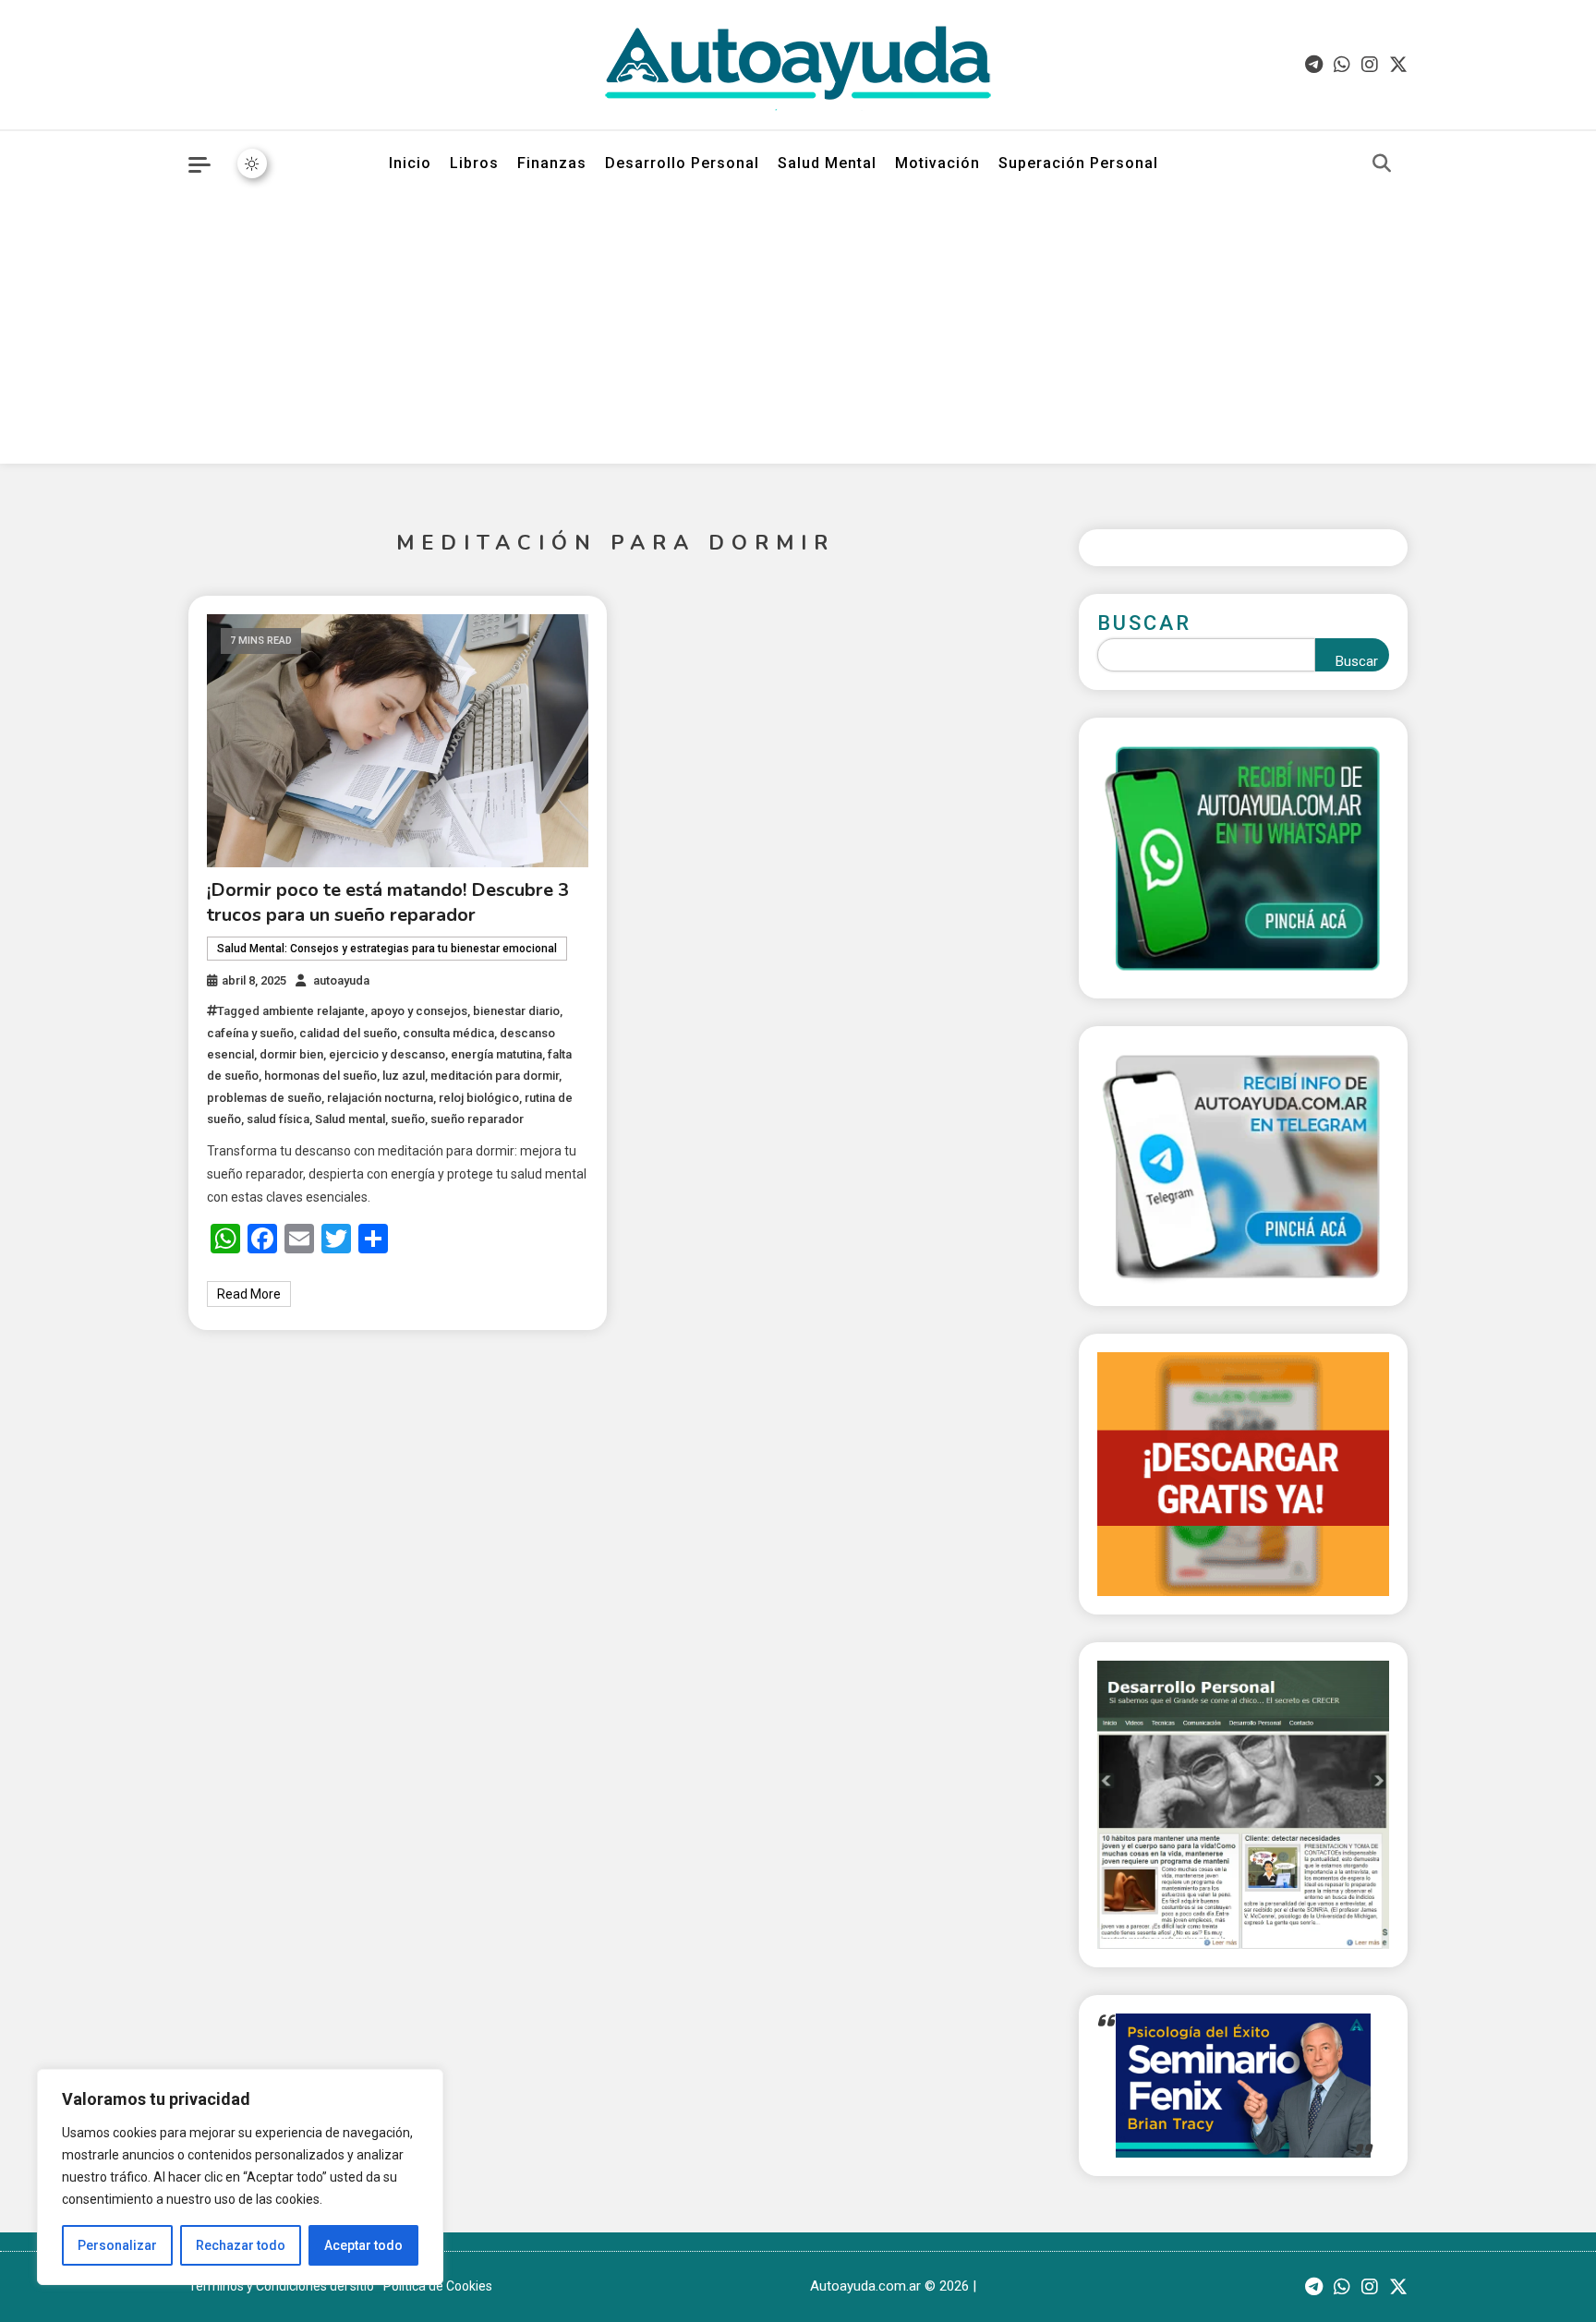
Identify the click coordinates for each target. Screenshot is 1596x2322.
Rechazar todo (241, 2245)
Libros (474, 163)
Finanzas (552, 163)
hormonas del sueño (320, 1076)
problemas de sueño (264, 1098)
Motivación (937, 163)
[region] (240, 2177)
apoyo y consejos (419, 1011)
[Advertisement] (798, 334)
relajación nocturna (380, 1098)
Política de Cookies (438, 2286)
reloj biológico (479, 1098)
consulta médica (448, 1033)
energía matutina (496, 1054)
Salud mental (350, 1119)
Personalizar (117, 2245)
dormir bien (291, 1054)
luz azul (404, 1076)
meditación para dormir (495, 1076)
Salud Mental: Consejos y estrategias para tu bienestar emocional (387, 949)
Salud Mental (827, 163)
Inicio (410, 163)
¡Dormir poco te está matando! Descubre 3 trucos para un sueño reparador (388, 902)
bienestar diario (516, 1011)
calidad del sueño (348, 1033)
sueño (408, 1119)
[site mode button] (252, 163)
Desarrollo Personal (682, 163)
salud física (278, 1119)
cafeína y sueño (250, 1033)
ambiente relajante (314, 1011)
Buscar (1144, 623)
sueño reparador (477, 1119)
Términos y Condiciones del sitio (281, 2286)
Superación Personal (1078, 163)
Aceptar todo (363, 2245)
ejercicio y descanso (387, 1054)
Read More (249, 1294)
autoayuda (341, 980)
